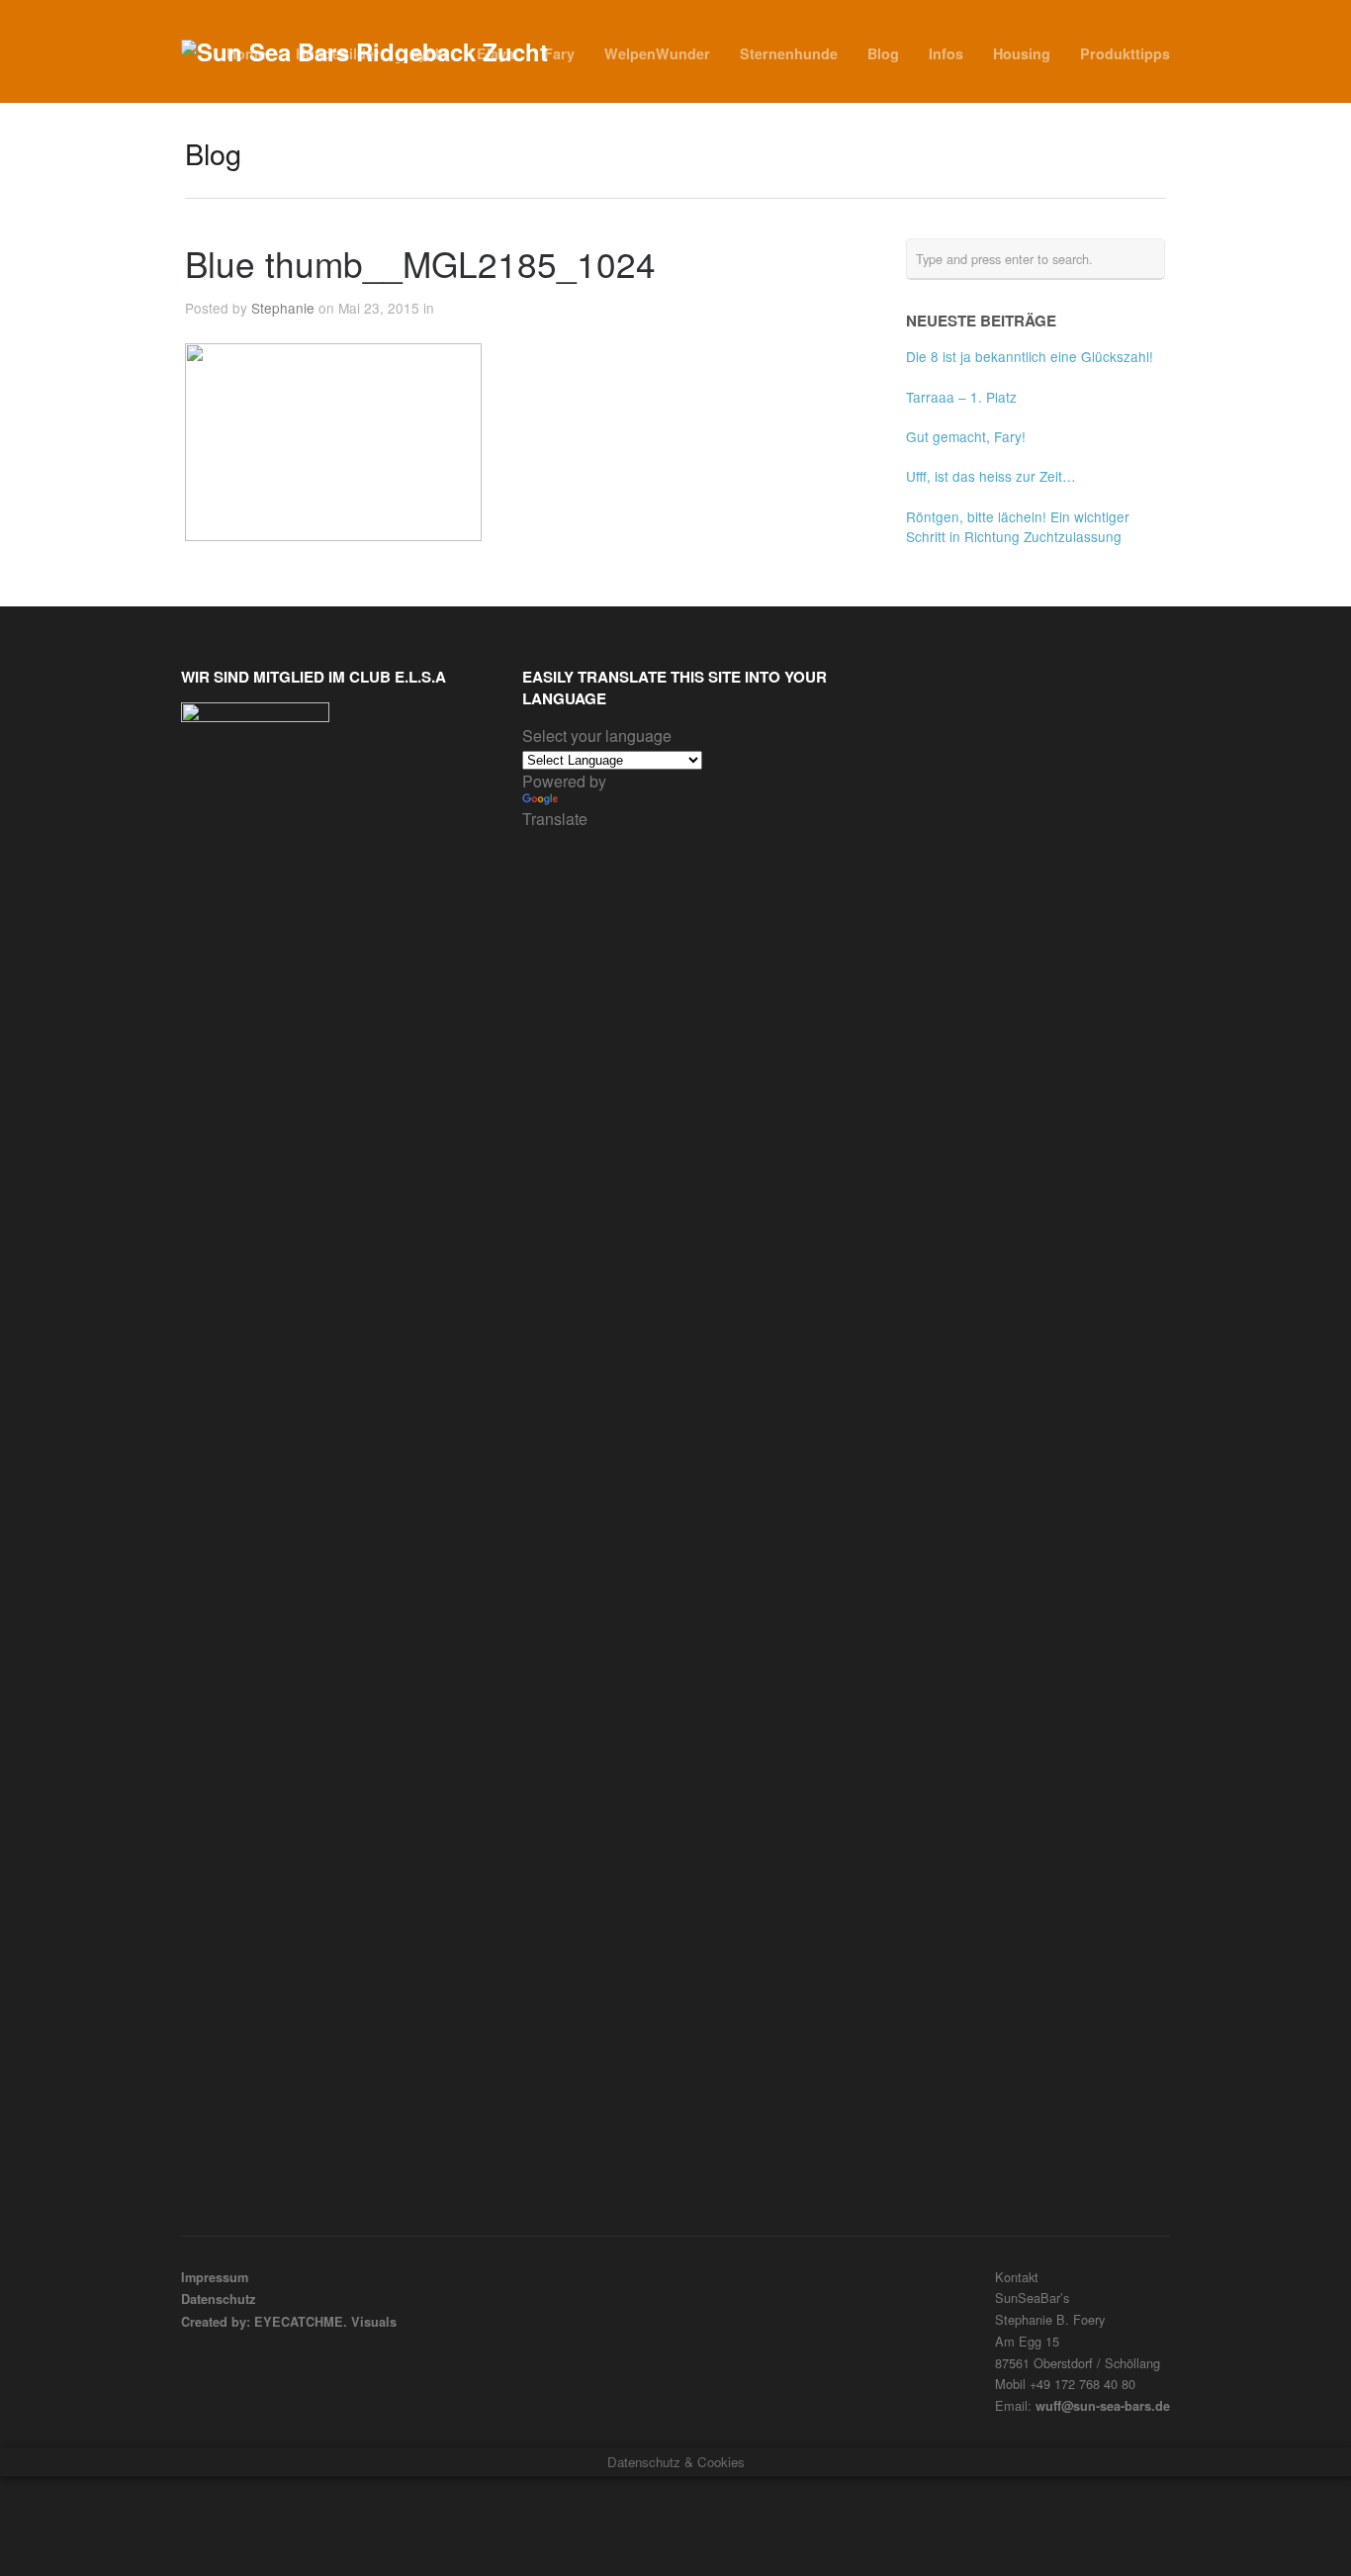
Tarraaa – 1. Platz (961, 397)
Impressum (215, 2277)
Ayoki (428, 53)
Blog (883, 53)
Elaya (495, 53)
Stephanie (283, 308)
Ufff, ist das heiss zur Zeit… (991, 476)
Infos (946, 53)
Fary (559, 53)
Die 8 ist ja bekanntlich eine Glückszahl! (1030, 356)
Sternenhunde (789, 53)
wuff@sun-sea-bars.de (1103, 2406)
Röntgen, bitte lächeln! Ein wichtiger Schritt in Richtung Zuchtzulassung (1018, 526)
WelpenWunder (657, 53)
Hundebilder (338, 53)
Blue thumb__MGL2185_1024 (420, 263)
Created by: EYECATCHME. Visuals (289, 2322)
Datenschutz (218, 2299)
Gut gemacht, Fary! (966, 436)
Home (246, 53)
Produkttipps (1125, 53)
